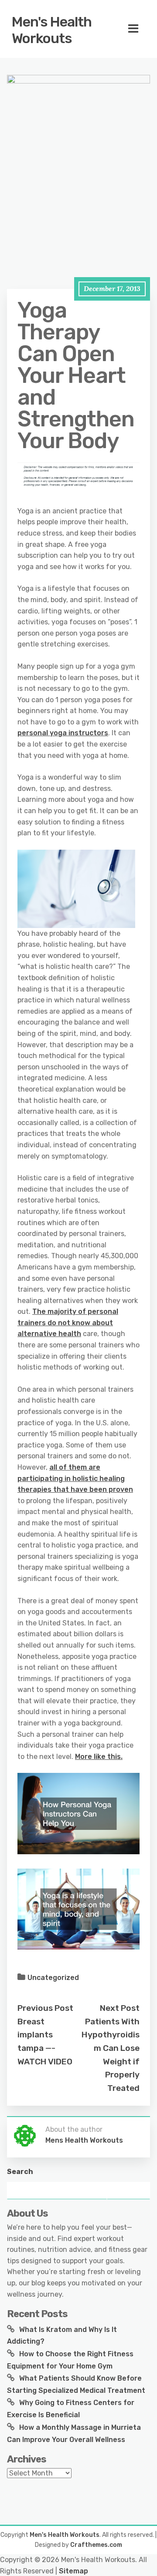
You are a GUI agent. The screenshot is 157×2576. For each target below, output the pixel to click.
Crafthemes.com (96, 2545)
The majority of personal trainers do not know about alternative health (68, 1323)
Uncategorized (53, 1978)
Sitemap (73, 2571)
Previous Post (45, 2008)
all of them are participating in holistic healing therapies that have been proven (75, 1478)
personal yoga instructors (63, 733)
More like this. (99, 1757)
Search (20, 2172)
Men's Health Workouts (52, 30)
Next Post (120, 2008)
